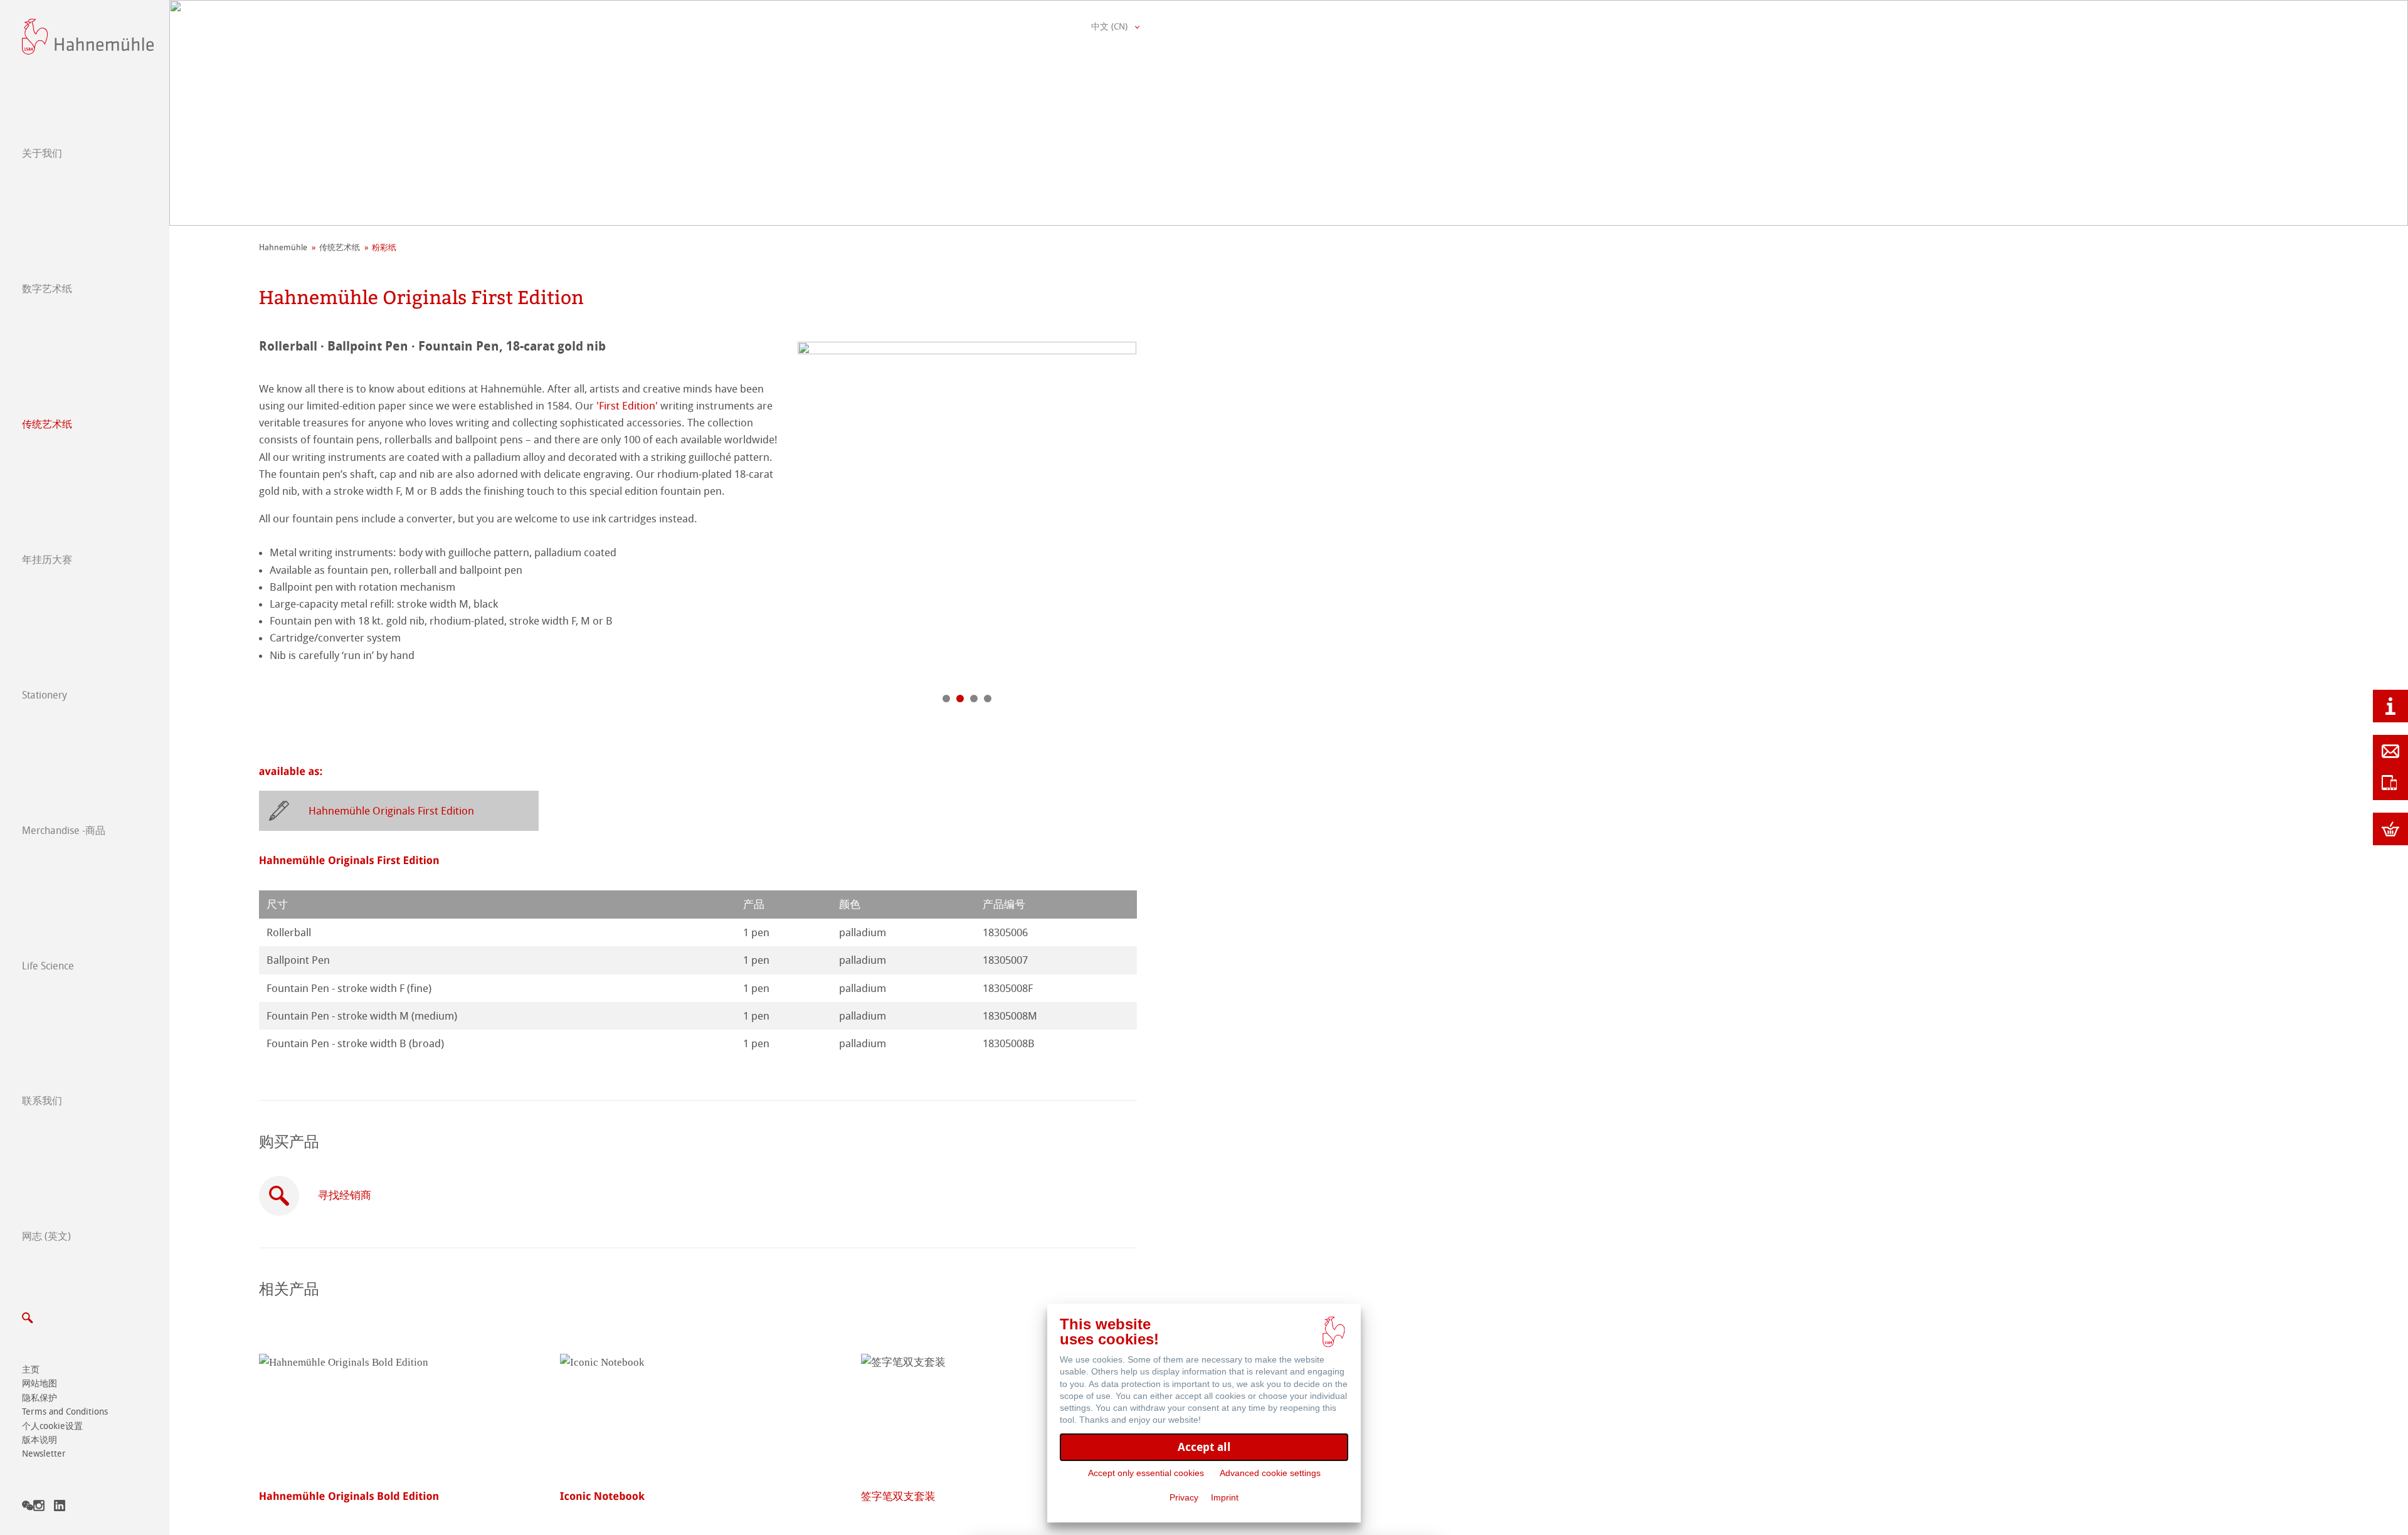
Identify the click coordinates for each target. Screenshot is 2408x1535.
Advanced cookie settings (1270, 1473)
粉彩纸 (384, 247)
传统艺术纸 (47, 424)
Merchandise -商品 (64, 831)
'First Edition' (627, 406)
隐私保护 (40, 1398)
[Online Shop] (2390, 829)
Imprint (1225, 1497)
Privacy (1184, 1497)
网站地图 (40, 1384)
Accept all (1204, 1447)
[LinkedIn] (60, 1508)
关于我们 (42, 153)
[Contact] (2390, 751)
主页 (31, 1370)
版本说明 (40, 1440)
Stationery (45, 695)
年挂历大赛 (47, 560)
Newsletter (44, 1454)
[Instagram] (39, 1508)
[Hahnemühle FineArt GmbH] (88, 37)
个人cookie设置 (52, 1426)
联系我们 (42, 1101)
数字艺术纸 (47, 289)
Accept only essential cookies (1146, 1473)
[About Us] (2390, 706)
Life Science (48, 966)
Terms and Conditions (65, 1412)
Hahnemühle (283, 247)
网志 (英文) (46, 1236)
